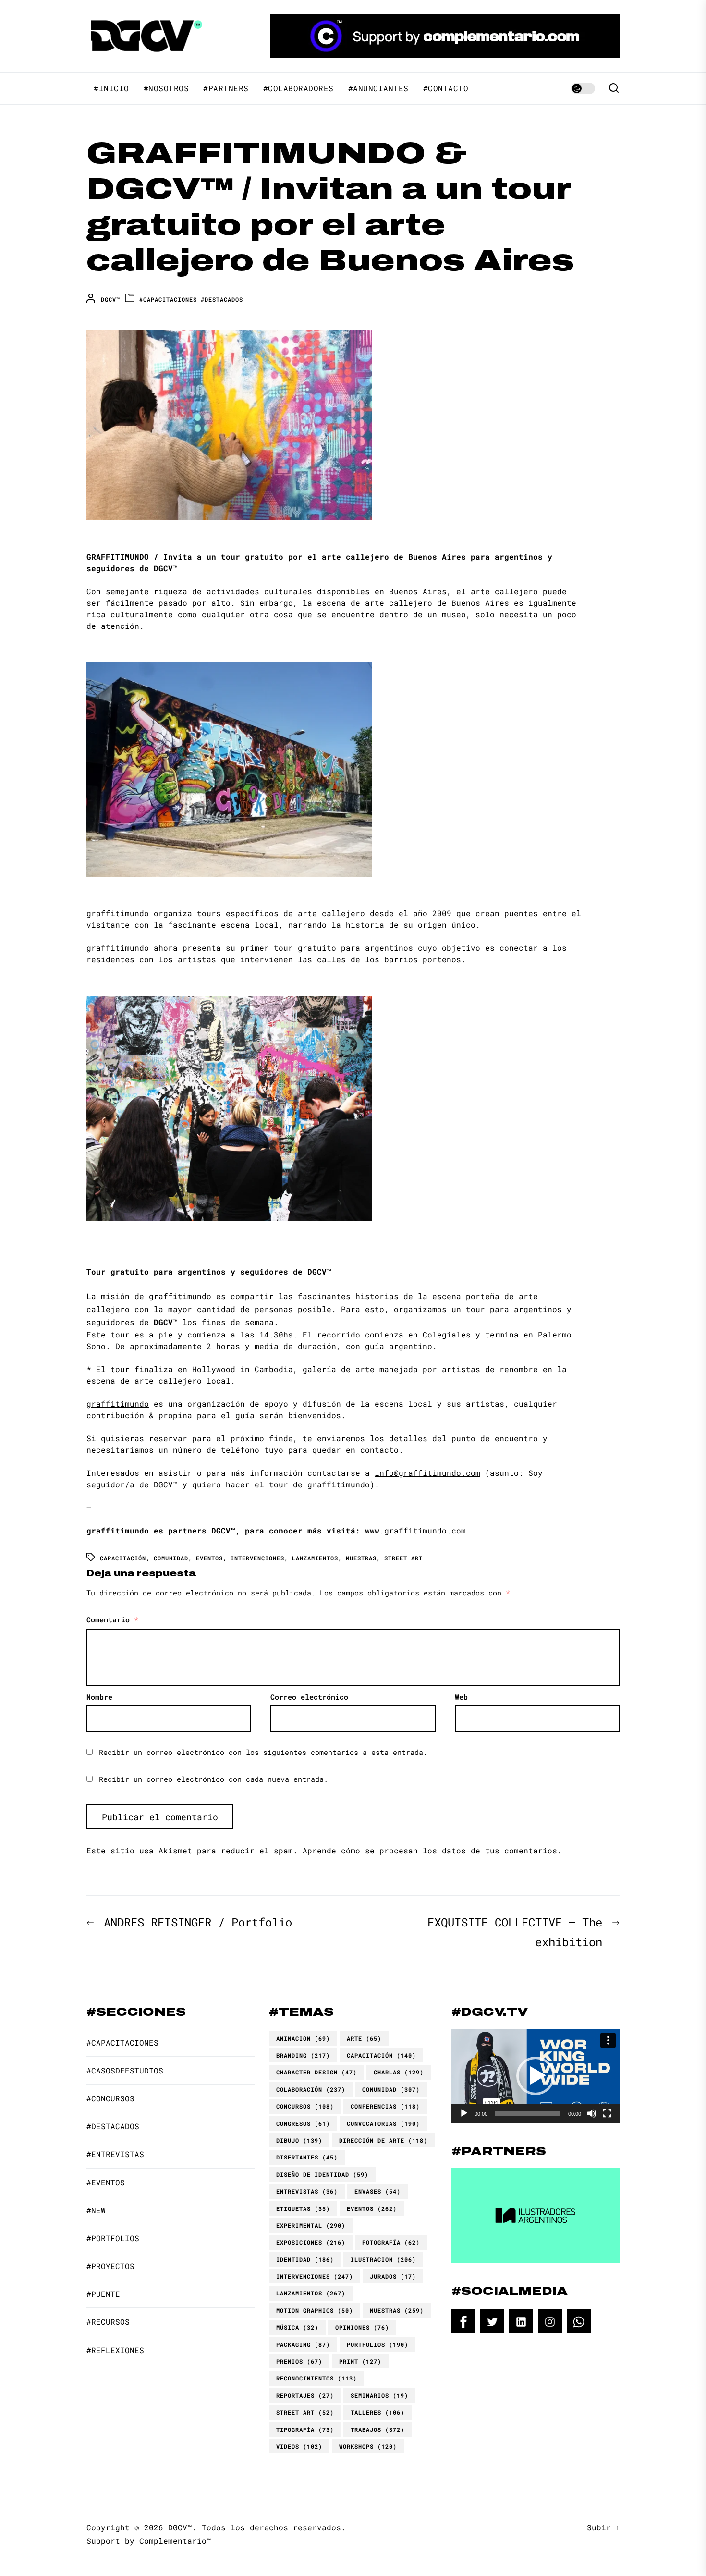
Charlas (399, 2072)
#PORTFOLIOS (113, 2238)
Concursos (305, 2106)
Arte (364, 2038)
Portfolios (377, 2344)
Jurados (393, 2276)
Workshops (368, 2446)
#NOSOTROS (166, 88)
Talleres (377, 2412)
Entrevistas (307, 2191)
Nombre (99, 1697)
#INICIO (111, 88)
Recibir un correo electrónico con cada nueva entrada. (213, 1779)
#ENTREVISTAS (115, 2154)
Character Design (316, 2072)
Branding (303, 2055)
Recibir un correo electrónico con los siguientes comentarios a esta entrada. (263, 1752)
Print (360, 2361)
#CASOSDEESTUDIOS (125, 2070)
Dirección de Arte (383, 2140)
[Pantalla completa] (607, 2113)
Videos (299, 2446)
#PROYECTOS (110, 2266)
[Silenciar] (592, 2113)
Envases (377, 2191)
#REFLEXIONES (115, 2350)
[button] (536, 2076)
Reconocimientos (316, 2378)
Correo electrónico (309, 1697)
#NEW (96, 2210)
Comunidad (171, 1558)
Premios (299, 2361)
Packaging (303, 2344)
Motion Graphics (315, 2310)
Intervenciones (257, 1558)
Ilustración (383, 2259)
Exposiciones (311, 2242)
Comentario (112, 1619)
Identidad (305, 2259)
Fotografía (391, 2242)
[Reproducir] (464, 2113)
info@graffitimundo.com (427, 1473)
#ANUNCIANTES (378, 88)
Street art (403, 1558)
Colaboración (311, 2089)
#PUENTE (103, 2294)
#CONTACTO (446, 88)
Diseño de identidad (322, 2174)
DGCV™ (110, 299)
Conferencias (385, 2106)
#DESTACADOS (222, 299)
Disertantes (307, 2157)
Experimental (311, 2225)
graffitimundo (118, 1404)
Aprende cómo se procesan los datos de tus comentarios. (432, 1850)
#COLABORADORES (298, 88)
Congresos (303, 2123)
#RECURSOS (108, 2322)
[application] (536, 2076)
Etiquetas (303, 2208)
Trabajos (377, 2429)
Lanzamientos (315, 1558)
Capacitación (123, 1558)
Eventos (209, 1558)
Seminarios (379, 2395)
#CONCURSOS (110, 2098)
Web (461, 1697)
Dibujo (299, 2140)
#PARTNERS (226, 88)
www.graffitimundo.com (415, 1530)
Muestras (361, 1558)
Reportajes (305, 2395)
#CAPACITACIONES (168, 299)
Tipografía (305, 2429)
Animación (303, 2038)
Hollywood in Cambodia (243, 1369)
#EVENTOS (106, 2182)
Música (297, 2327)
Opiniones (362, 2327)
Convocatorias (383, 2123)
